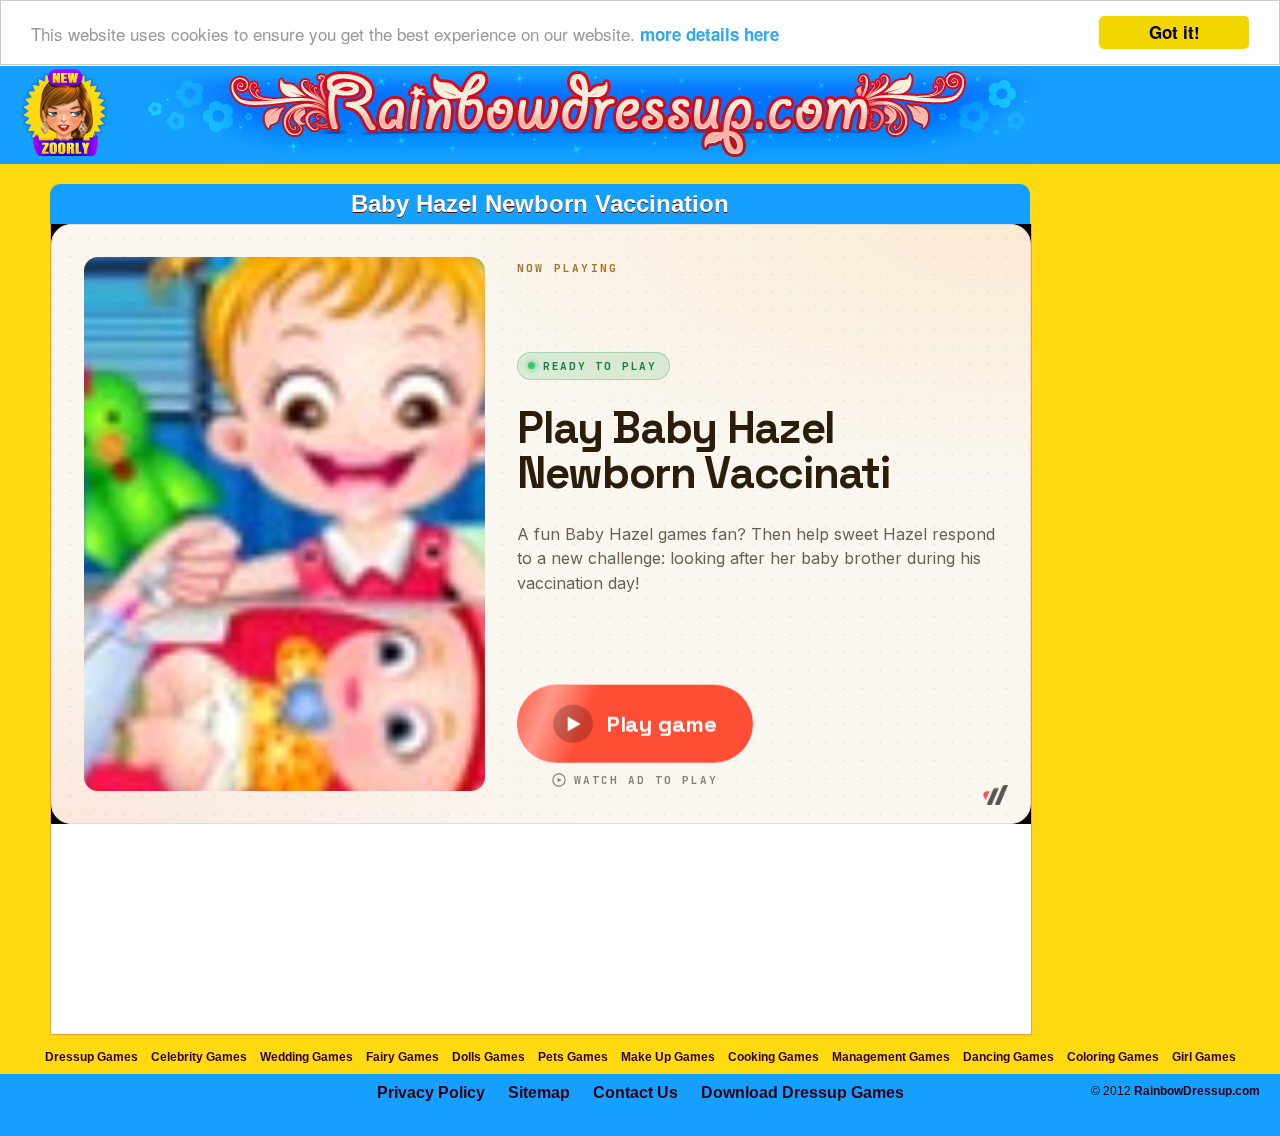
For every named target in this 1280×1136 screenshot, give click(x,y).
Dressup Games (91, 1057)
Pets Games (573, 1057)
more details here (709, 34)
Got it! (1174, 32)
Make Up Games (668, 1057)
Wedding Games (306, 1057)
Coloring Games (1113, 1057)
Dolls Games (488, 1057)
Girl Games (1204, 1057)
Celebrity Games (199, 1057)
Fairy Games (402, 1057)
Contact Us (635, 1092)
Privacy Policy (431, 1092)
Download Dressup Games (802, 1092)
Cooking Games (773, 1057)
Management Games (891, 1057)
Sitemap (539, 1092)
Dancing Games (1008, 1057)
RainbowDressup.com (1197, 1091)
